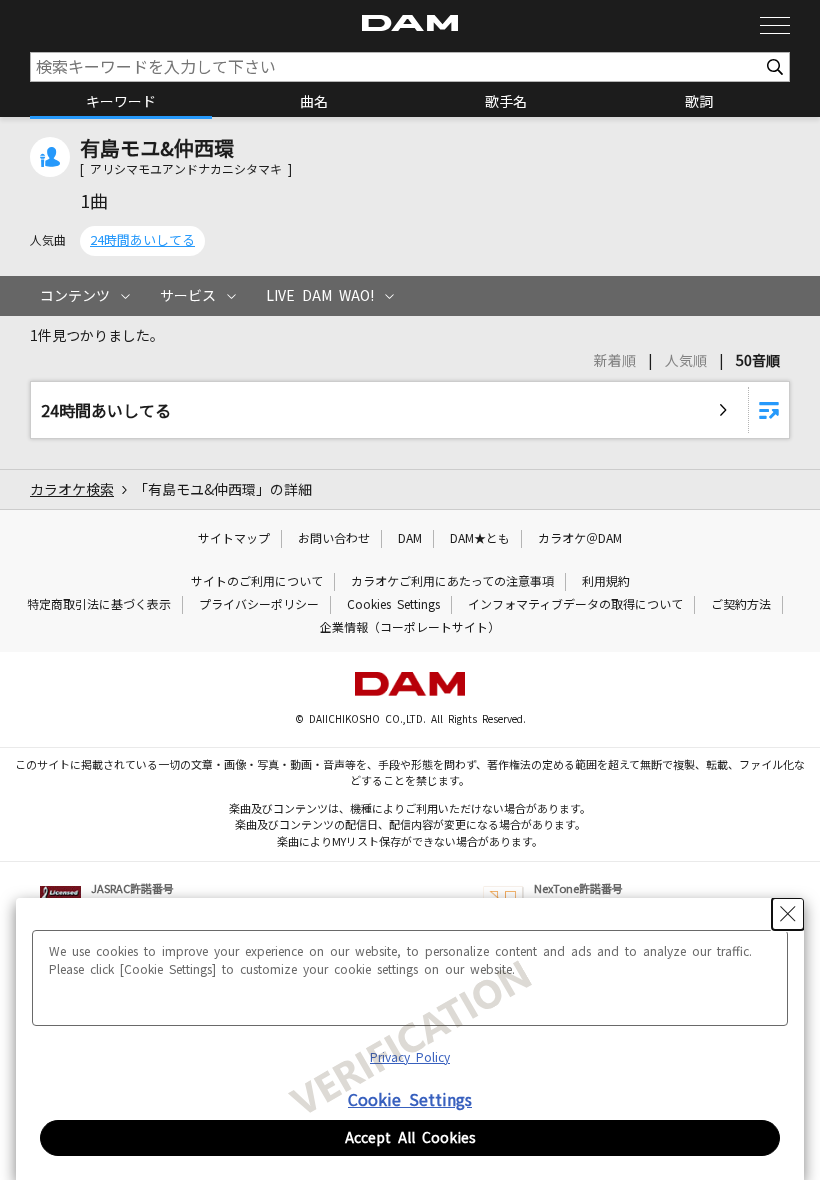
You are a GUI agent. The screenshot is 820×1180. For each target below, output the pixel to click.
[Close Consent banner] (788, 914)
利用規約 (606, 582)
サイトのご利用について (257, 582)
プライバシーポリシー (259, 605)
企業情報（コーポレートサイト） (410, 628)
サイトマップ (234, 539)
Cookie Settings (410, 1100)
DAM (410, 539)
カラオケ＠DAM (580, 539)
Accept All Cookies (410, 1138)
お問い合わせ (334, 539)
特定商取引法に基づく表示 (99, 605)
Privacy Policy (410, 1058)
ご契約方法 (741, 605)
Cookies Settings (393, 605)
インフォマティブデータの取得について (575, 605)
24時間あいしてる (142, 240)
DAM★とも (480, 539)
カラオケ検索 (72, 490)
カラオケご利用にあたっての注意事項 (452, 582)
